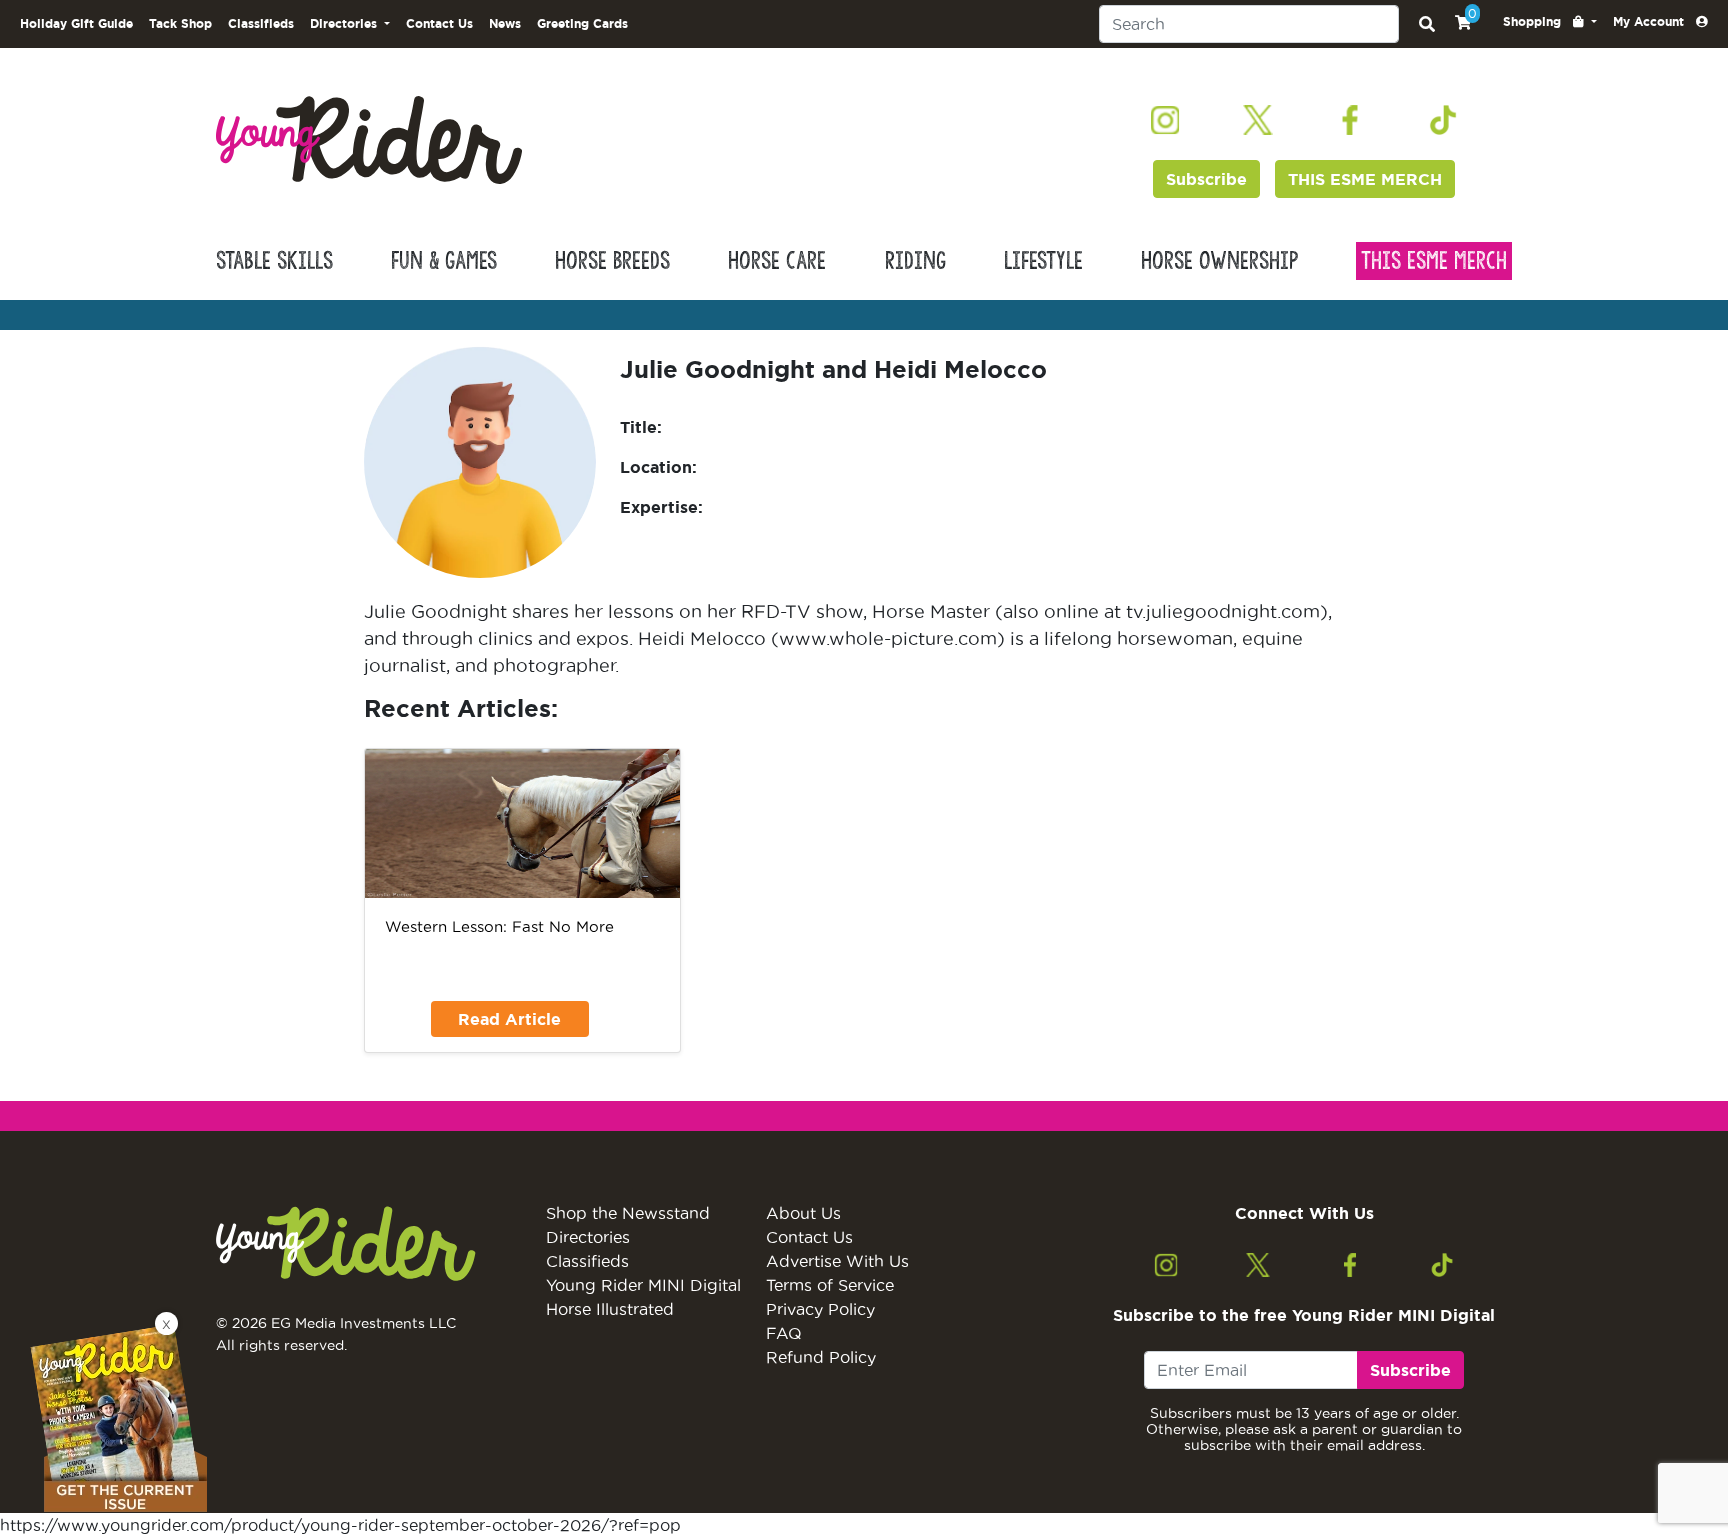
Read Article (509, 1019)
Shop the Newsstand (628, 1213)
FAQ (784, 1333)
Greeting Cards (582, 23)
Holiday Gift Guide (76, 23)
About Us (803, 1213)
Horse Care (777, 261)
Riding (915, 261)
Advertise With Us (837, 1261)
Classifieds (261, 23)
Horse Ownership (1219, 261)
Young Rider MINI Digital (643, 1285)
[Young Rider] (369, 138)
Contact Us (439, 23)
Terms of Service (830, 1285)
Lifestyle (1043, 261)
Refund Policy (821, 1357)
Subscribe (1206, 179)
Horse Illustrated (610, 1309)
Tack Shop (180, 23)
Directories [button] (345, 23)
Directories (588, 1237)
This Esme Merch (1434, 261)
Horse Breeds (612, 261)
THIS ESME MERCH (1365, 179)
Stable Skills (274, 261)
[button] (1550, 22)
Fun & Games (444, 261)
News (505, 23)
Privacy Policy (820, 1309)
